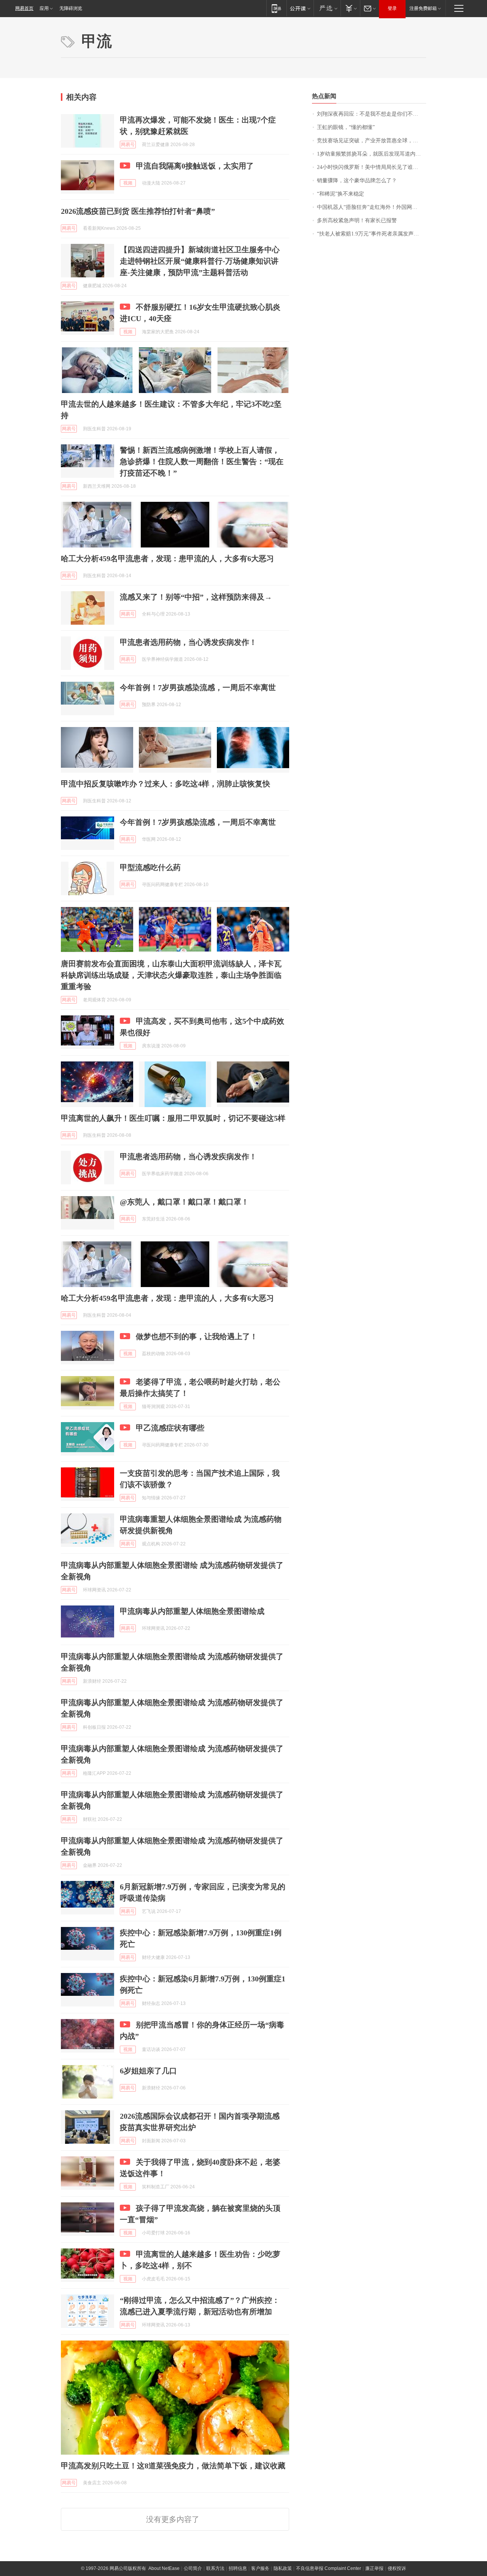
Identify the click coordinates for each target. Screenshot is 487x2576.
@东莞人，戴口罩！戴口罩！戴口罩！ (184, 1202)
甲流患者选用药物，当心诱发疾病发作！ (188, 642)
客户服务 (260, 2568)
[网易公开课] (300, 8)
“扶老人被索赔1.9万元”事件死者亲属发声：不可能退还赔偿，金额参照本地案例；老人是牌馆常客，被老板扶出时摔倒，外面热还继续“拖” (372, 234)
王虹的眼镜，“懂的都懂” (346, 127)
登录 (392, 8)
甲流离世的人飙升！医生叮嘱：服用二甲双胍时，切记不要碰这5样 (173, 1118)
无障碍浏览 (71, 8)
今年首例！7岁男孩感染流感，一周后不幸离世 (198, 687)
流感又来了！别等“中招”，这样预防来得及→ (196, 597)
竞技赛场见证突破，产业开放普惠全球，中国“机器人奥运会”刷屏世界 (372, 141)
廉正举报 (374, 2568)
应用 (44, 8)
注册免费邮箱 (423, 8)
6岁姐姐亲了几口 (148, 2071)
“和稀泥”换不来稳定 (341, 194)
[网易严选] (327, 8)
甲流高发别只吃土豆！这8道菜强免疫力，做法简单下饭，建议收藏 (173, 2466)
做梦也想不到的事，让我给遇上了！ (197, 1337)
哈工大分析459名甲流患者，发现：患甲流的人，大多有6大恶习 (167, 558)
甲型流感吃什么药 (150, 867)
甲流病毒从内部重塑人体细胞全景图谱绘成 (192, 1611)
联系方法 (215, 2568)
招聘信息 (238, 2568)
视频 (128, 183)
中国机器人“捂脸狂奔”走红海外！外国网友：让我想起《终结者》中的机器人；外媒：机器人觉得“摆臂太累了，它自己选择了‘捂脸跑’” (372, 207)
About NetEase (164, 2568)
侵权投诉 (397, 2568)
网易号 (128, 145)
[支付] (350, 8)
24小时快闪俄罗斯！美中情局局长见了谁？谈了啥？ (372, 167)
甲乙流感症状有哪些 (170, 1428)
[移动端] (276, 8)
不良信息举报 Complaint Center (329, 2568)
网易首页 (24, 8)
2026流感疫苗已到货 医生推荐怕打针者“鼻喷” (138, 211)
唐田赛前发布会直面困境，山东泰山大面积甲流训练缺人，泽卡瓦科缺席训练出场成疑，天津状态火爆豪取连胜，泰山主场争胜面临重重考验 (171, 975)
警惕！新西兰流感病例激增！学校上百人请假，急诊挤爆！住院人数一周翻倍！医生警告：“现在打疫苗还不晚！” (202, 461)
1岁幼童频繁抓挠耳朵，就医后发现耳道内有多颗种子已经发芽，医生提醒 (372, 154)
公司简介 (193, 2568)
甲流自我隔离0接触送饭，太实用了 (195, 166)
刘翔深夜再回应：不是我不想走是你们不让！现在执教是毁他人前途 (372, 114)
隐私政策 (283, 2568)
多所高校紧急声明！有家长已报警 (357, 220)
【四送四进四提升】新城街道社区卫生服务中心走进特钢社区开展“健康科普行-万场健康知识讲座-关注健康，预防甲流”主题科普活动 (200, 261)
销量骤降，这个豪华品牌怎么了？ (357, 181)
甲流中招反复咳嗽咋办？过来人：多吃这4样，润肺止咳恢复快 (166, 784)
